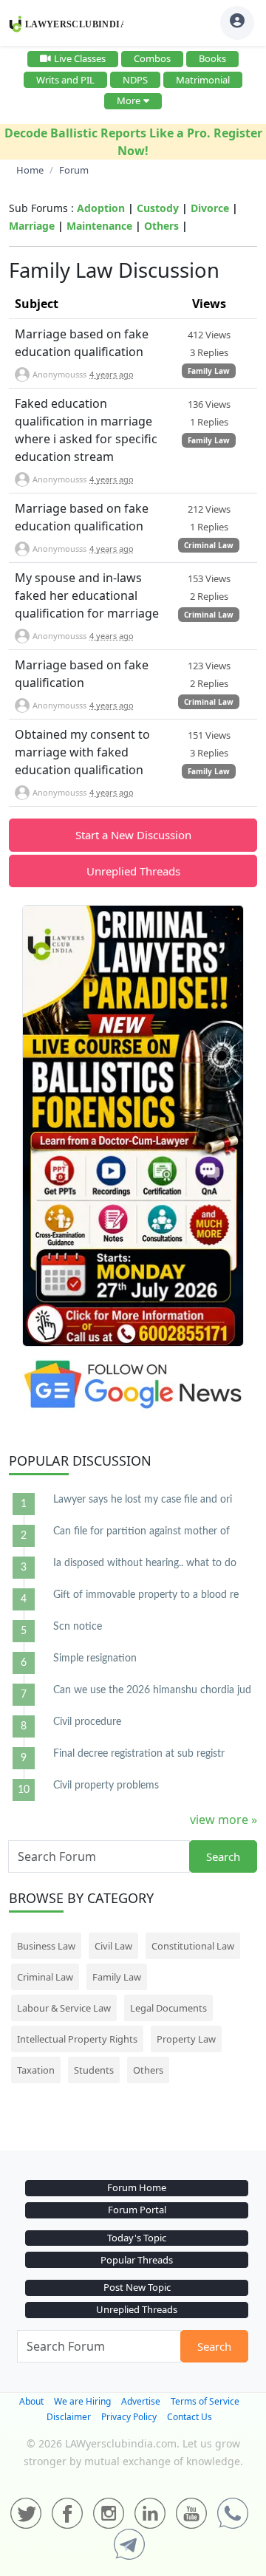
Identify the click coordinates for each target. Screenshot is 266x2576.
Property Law (186, 2039)
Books (212, 58)
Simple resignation (95, 1658)
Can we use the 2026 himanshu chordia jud (152, 1690)
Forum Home (137, 2187)
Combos (152, 58)
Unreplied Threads (133, 871)
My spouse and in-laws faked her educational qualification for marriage (87, 595)
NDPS (135, 80)
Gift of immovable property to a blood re (146, 1595)
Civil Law (113, 1946)
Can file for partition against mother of (141, 1531)
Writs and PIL (65, 80)
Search (223, 1856)
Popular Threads (137, 2260)
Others (161, 226)
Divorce (210, 208)
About (31, 2401)
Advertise (141, 2401)
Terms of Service (205, 2401)
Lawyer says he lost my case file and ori (143, 1500)
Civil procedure (87, 1722)
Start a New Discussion (133, 835)
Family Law (209, 371)
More (129, 100)
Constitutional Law (193, 1946)
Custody (158, 208)
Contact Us (190, 2417)
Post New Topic (137, 2287)
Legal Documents (168, 2008)
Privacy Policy (129, 2417)
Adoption (101, 208)
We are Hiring (82, 2401)
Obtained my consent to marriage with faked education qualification (82, 752)
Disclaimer (69, 2417)
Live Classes (80, 58)
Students (94, 2070)
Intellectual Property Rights (77, 2039)
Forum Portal (137, 2210)
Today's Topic (137, 2238)
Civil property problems (106, 1786)
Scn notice (78, 1627)
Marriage (32, 226)
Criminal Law (209, 545)
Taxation (36, 2070)
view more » (224, 1820)
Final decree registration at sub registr (139, 1754)
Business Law (46, 1946)
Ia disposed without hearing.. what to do (145, 1563)
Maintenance (99, 226)
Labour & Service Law (64, 2008)
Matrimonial (203, 80)
